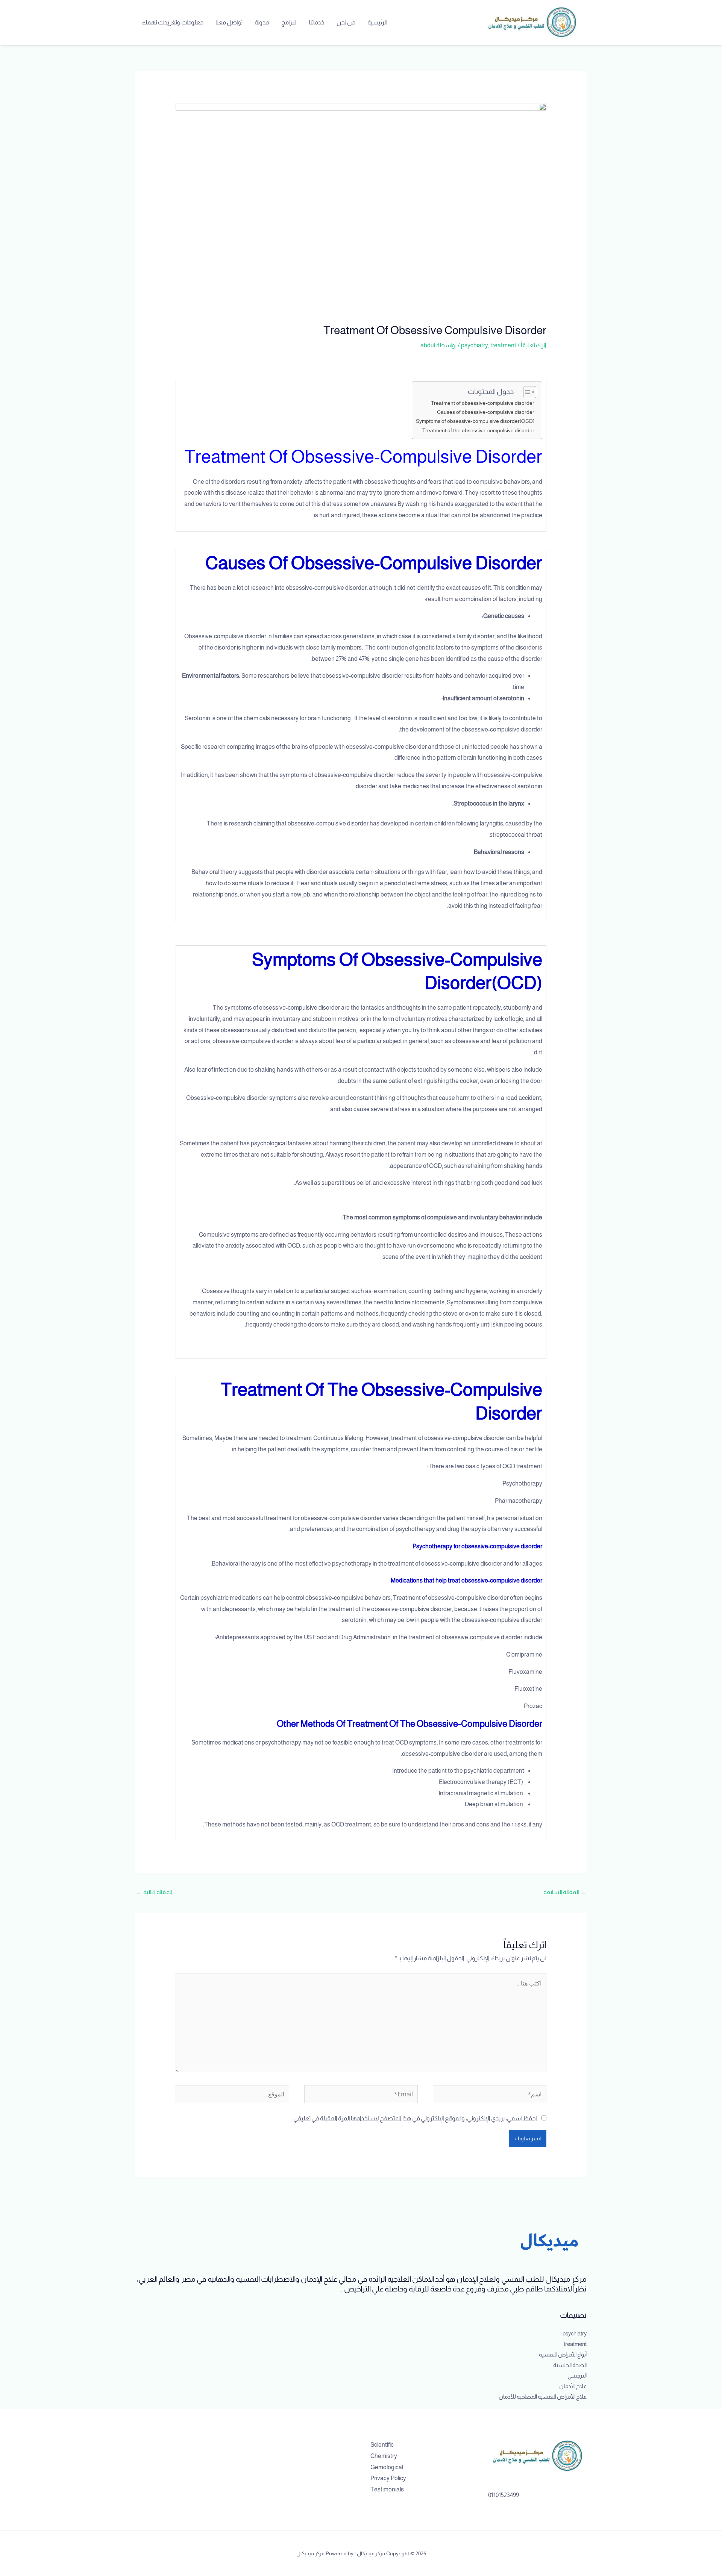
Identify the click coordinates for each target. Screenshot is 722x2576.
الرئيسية (377, 22)
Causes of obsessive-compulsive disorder (486, 412)
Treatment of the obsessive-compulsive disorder (478, 430)
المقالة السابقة (565, 1892)
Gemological (387, 2467)
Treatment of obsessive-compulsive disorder (483, 403)
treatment (503, 345)
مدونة (262, 22)
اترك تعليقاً (534, 345)
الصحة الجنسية (570, 2365)
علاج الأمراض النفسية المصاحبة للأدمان (543, 2397)
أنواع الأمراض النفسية (563, 2354)
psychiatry (475, 345)
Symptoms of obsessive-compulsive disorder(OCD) (475, 421)
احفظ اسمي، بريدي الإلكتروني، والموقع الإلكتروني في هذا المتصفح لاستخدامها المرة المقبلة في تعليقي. (415, 2118)
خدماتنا (317, 22)
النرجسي (577, 2375)
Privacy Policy (388, 2478)
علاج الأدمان (573, 2386)
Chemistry (384, 2456)
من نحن (346, 22)
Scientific (382, 2445)
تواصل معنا (229, 22)
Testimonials (387, 2489)
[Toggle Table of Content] (526, 392)
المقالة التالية (154, 1892)
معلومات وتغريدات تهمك (172, 22)
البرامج (289, 22)
